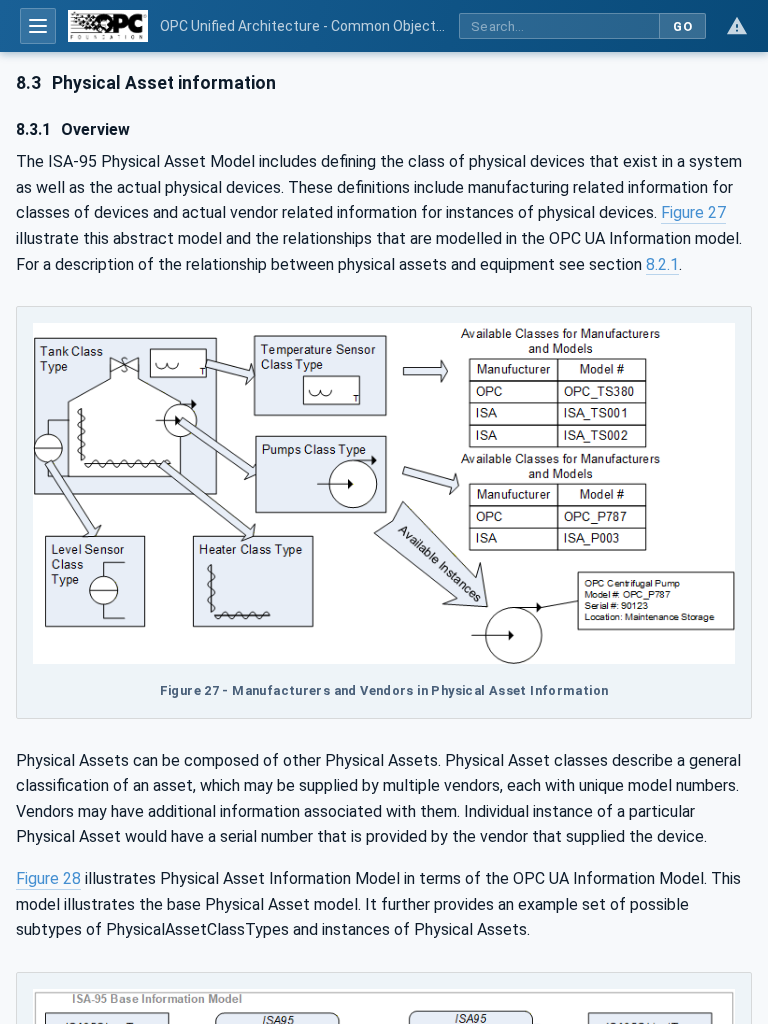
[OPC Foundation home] (108, 26)
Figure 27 (693, 212)
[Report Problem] (737, 26)
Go (682, 26)
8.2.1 (662, 264)
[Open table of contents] (38, 26)
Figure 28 (48, 878)
